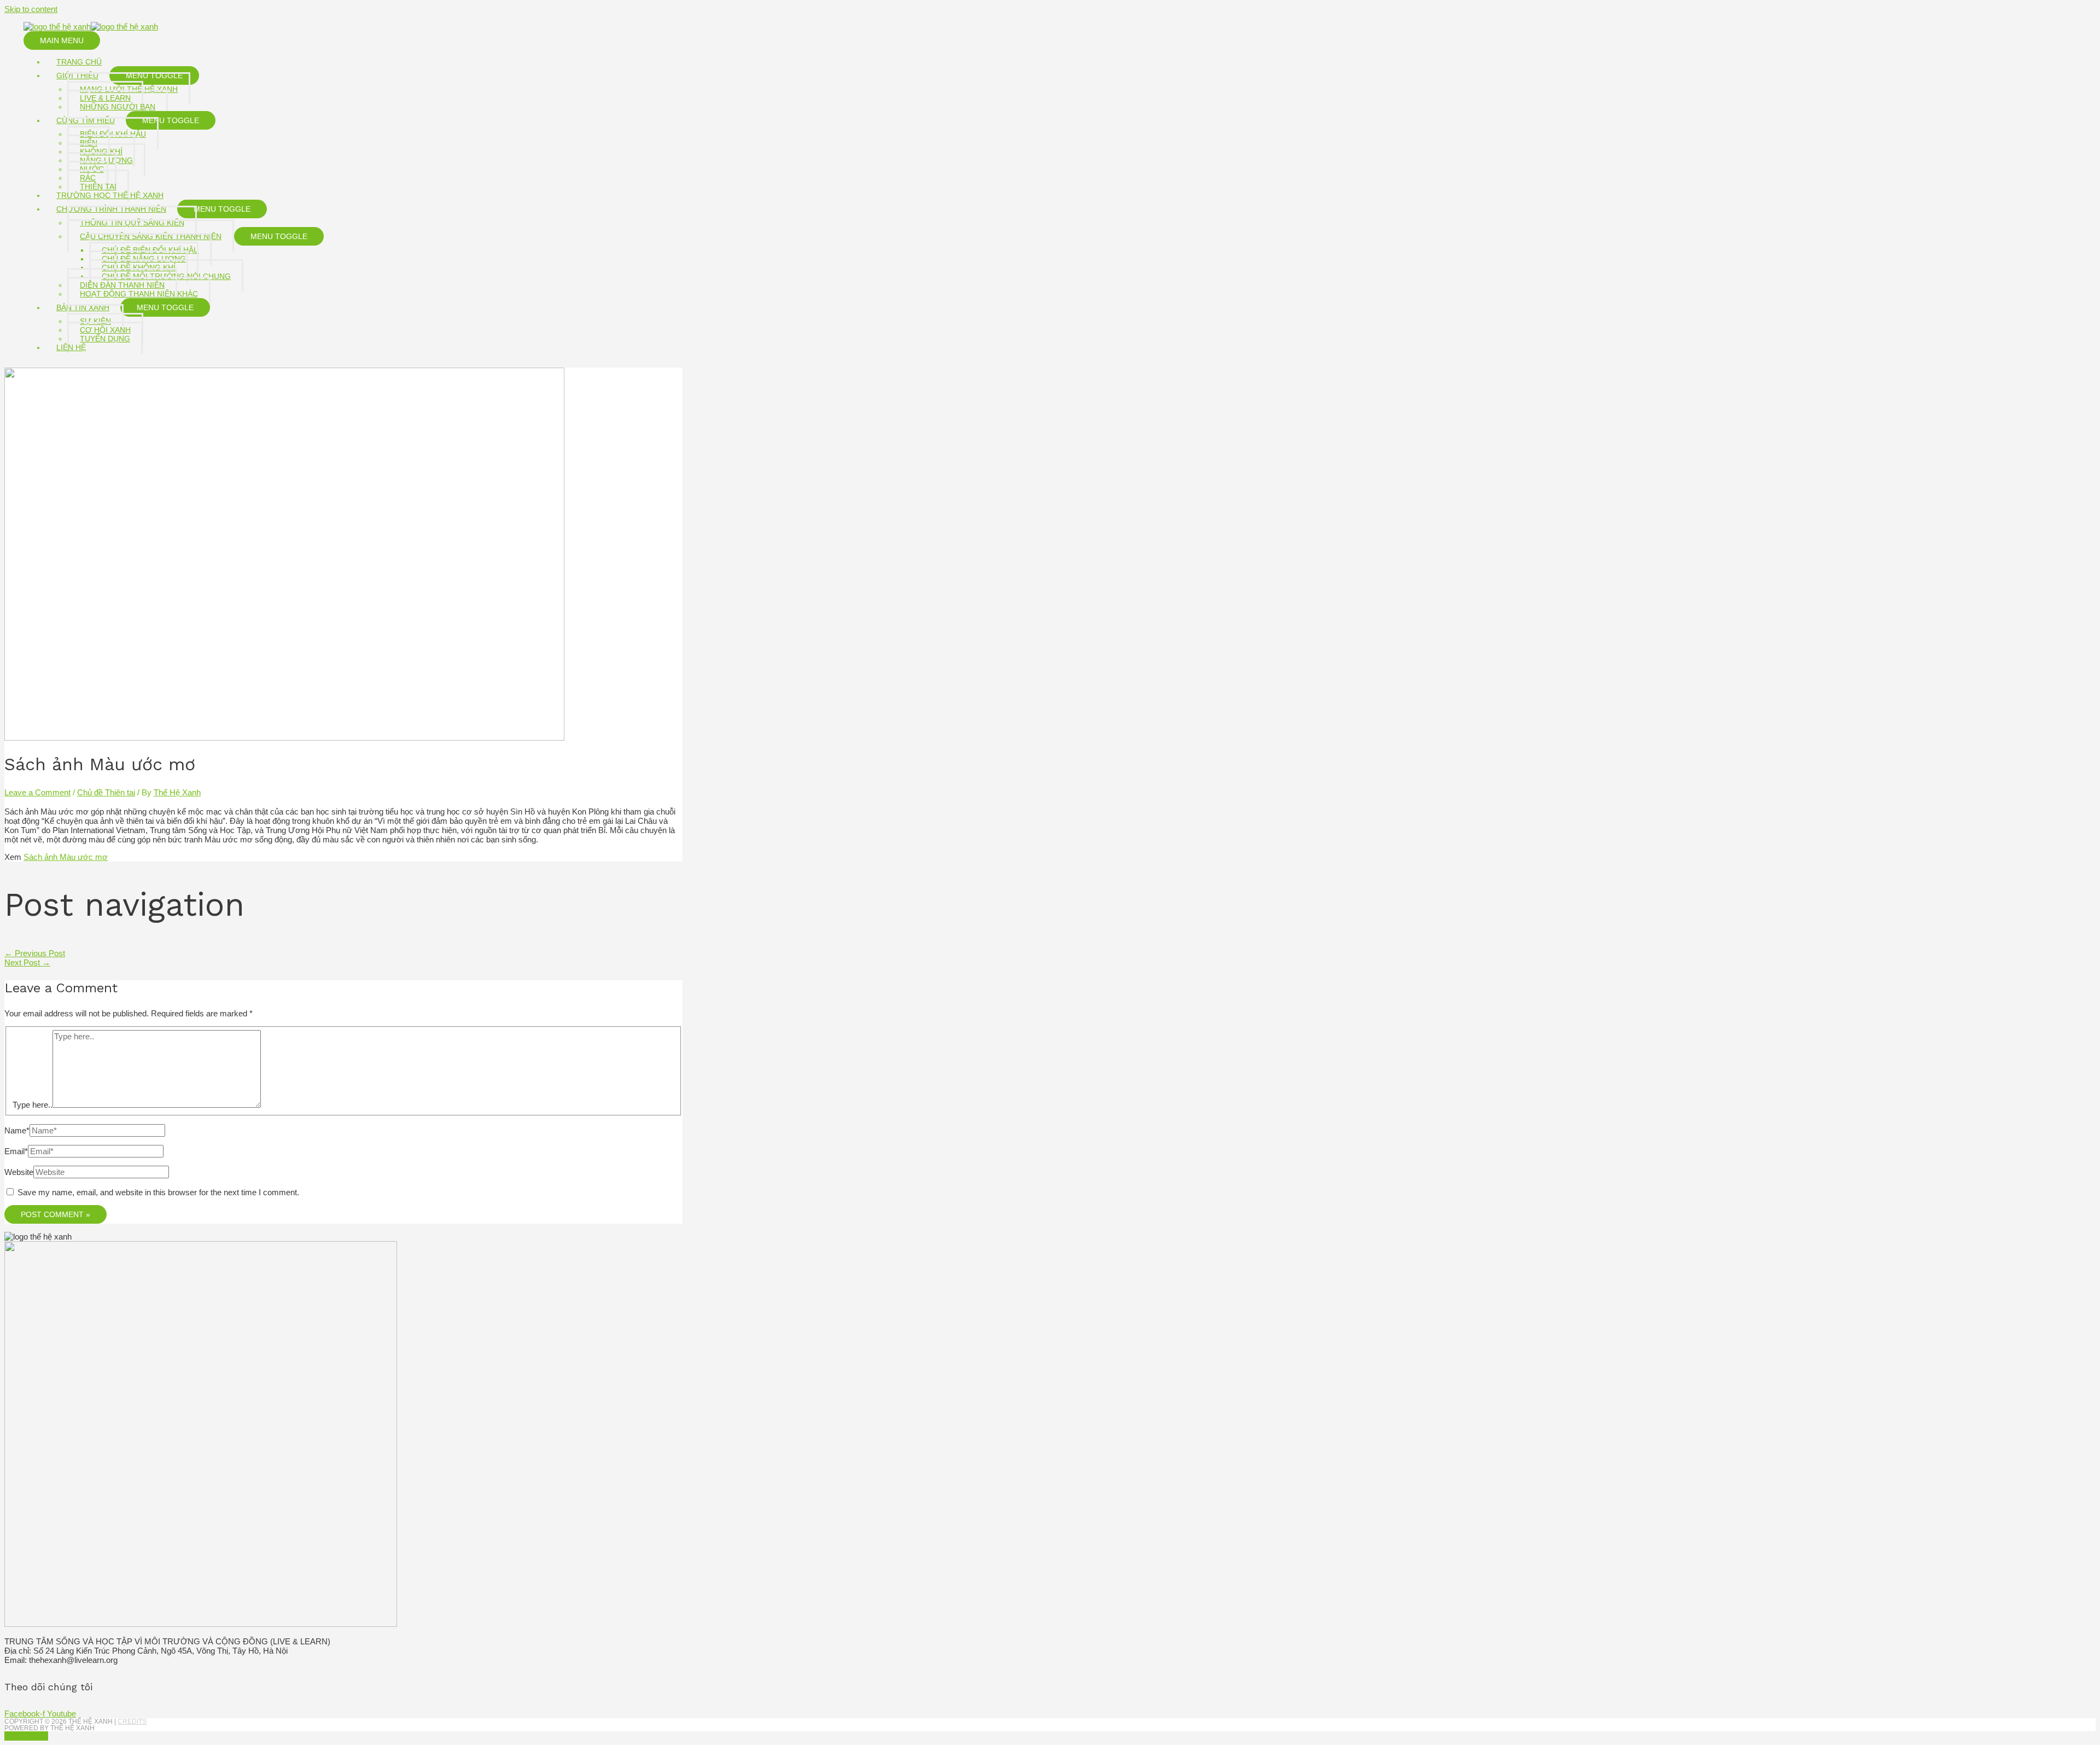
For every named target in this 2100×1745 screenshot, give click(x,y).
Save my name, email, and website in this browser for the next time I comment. (158, 1192)
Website (19, 1172)
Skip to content (31, 9)
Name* (17, 1130)
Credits (132, 1721)
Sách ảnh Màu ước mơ (66, 857)
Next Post (27, 962)
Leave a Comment (37, 792)
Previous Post (35, 953)
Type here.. (33, 1105)
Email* (16, 1151)
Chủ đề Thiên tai (106, 792)
